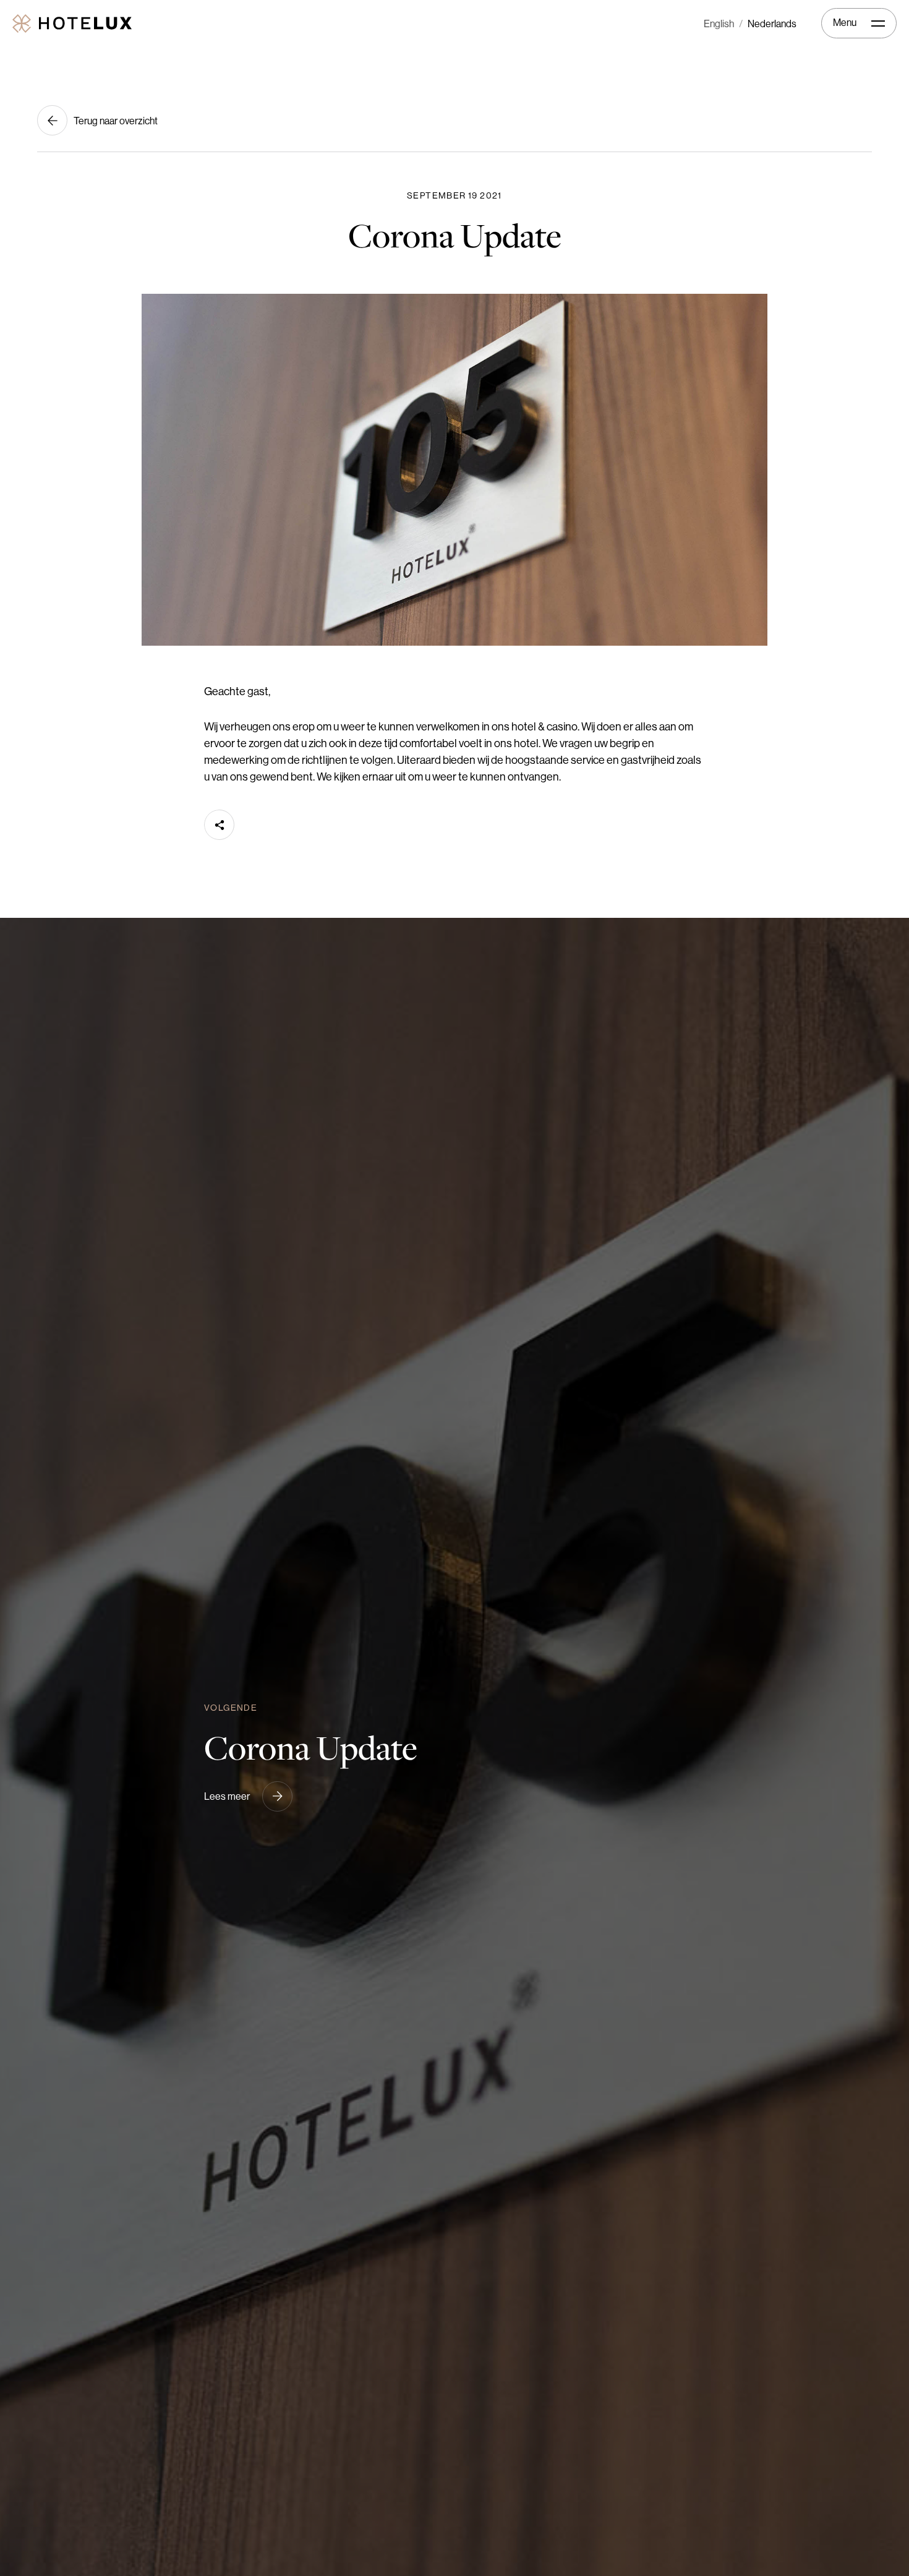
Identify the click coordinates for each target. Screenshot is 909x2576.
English (719, 24)
